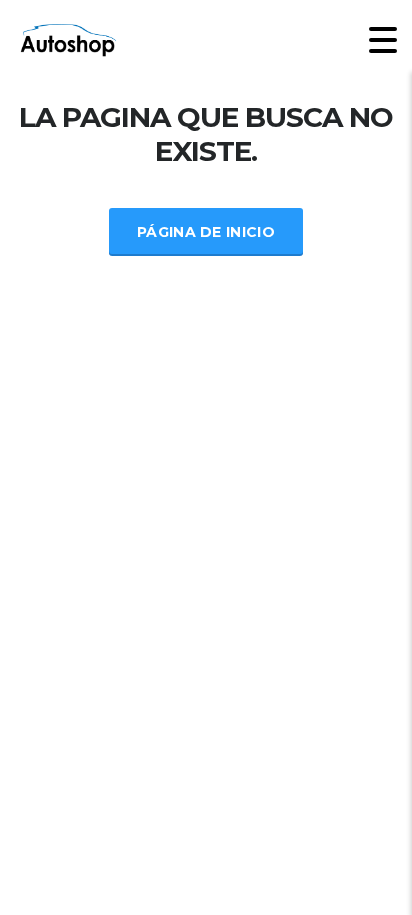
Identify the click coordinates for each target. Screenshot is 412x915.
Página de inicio (206, 232)
